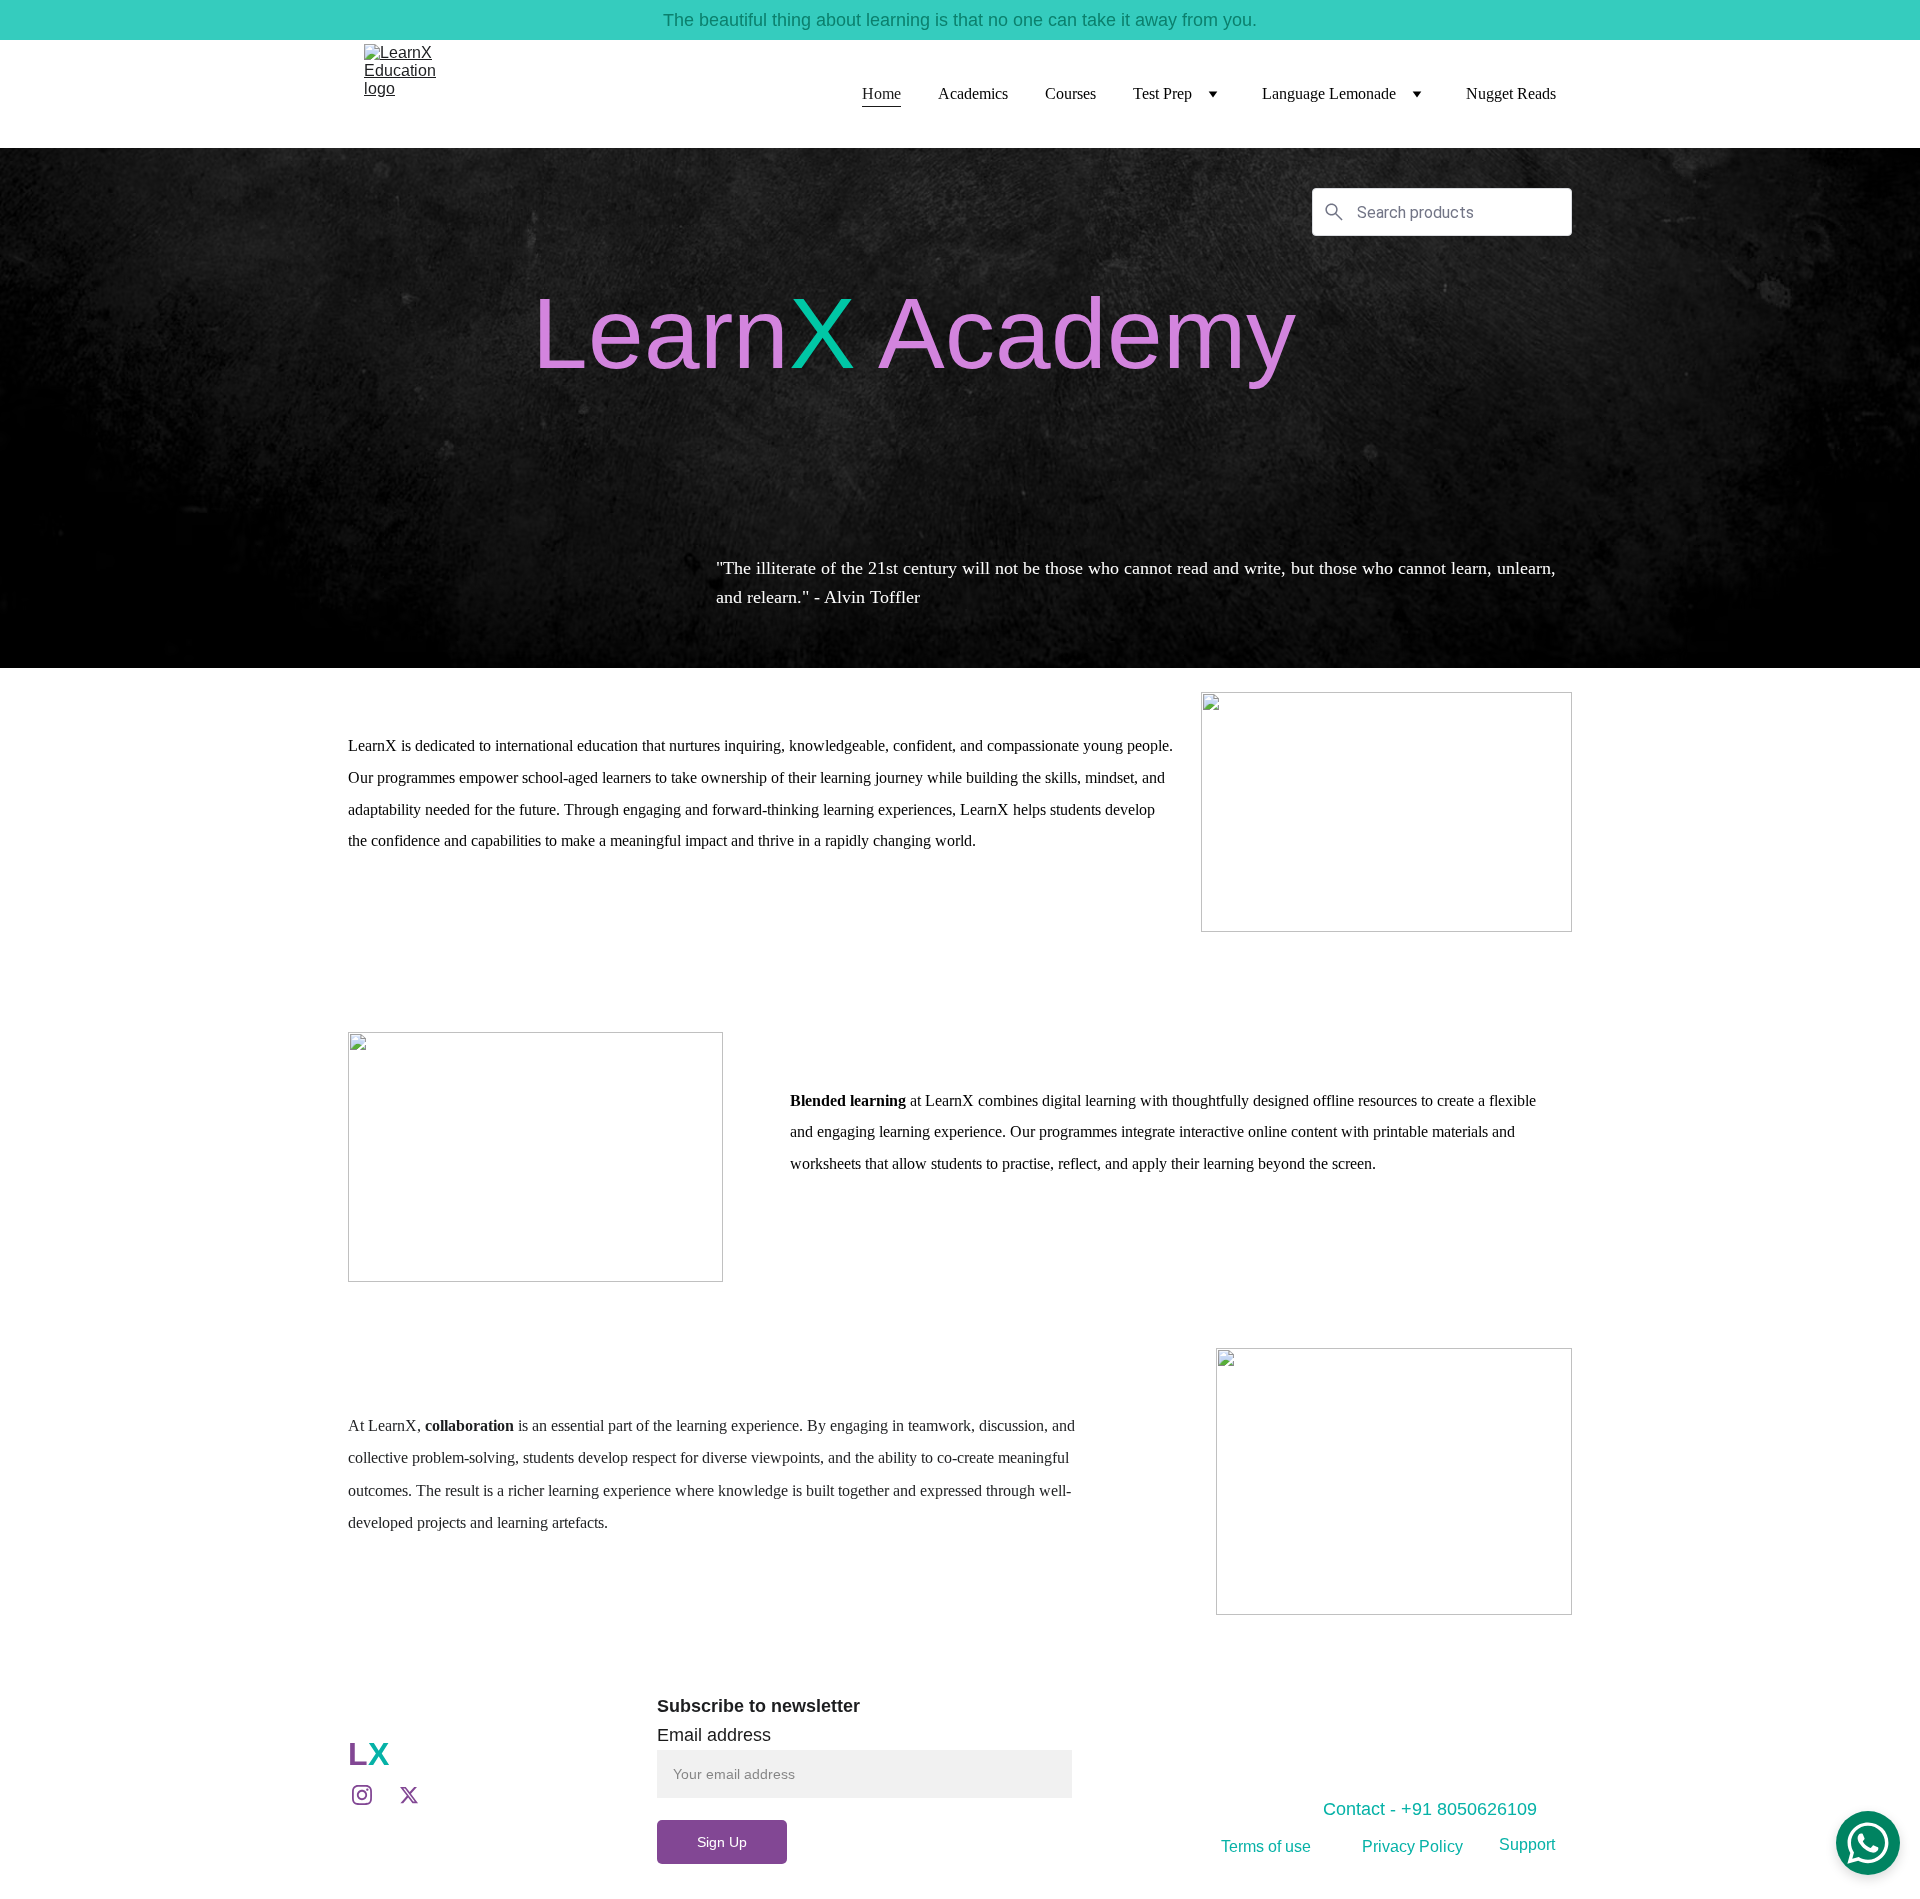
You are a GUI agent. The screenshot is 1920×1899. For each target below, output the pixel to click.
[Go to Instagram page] (372, 1795)
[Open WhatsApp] (1868, 1843)
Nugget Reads (1511, 93)
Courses (1070, 93)
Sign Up (722, 1842)
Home (881, 93)
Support (1527, 1844)
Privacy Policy (1412, 1846)
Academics (973, 93)
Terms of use (1266, 1846)
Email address (714, 1735)
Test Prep (1162, 93)
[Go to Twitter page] (409, 1795)
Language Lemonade (1329, 93)
